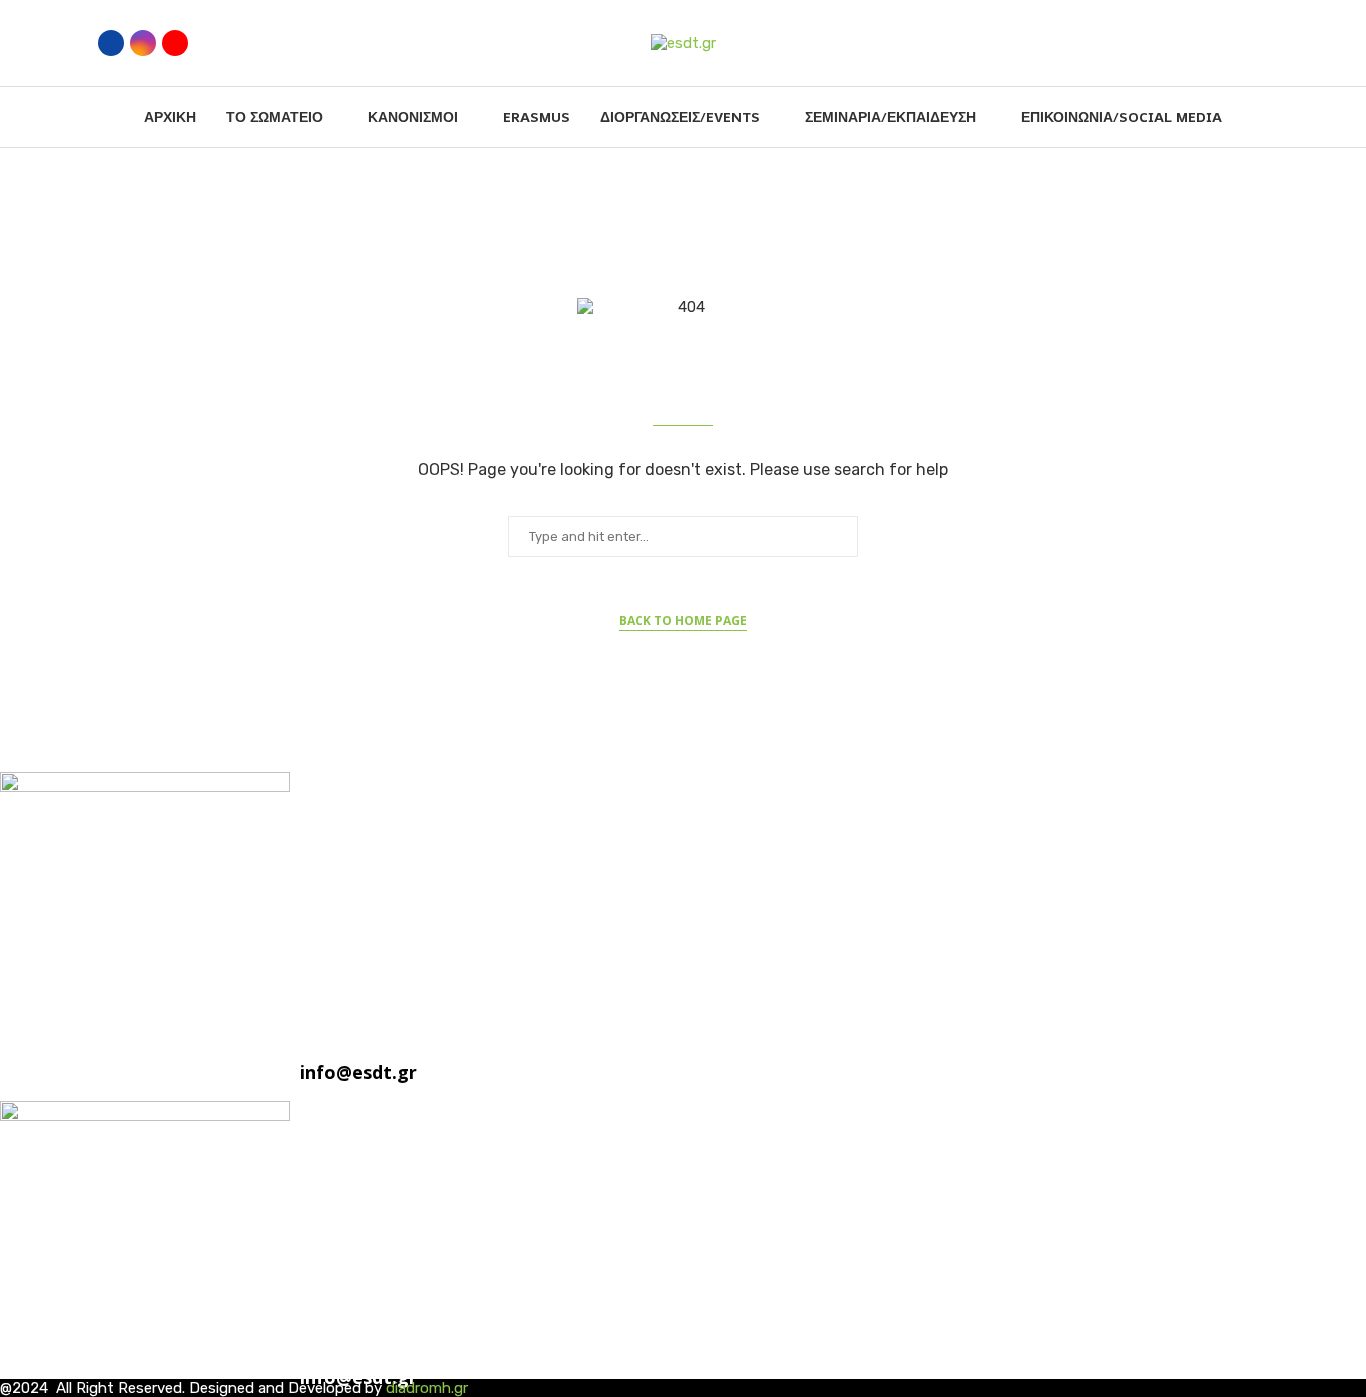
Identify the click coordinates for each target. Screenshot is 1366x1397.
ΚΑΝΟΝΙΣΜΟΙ (413, 116)
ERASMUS (536, 116)
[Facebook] (111, 43)
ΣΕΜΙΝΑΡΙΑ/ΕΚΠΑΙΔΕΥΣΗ (890, 116)
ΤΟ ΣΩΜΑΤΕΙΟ (274, 116)
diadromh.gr (427, 1388)
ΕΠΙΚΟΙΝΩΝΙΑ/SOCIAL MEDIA (1121, 116)
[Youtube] (175, 43)
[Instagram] (143, 43)
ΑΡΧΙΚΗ (170, 116)
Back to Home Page (683, 620)
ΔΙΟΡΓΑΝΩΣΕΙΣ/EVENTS (680, 116)
